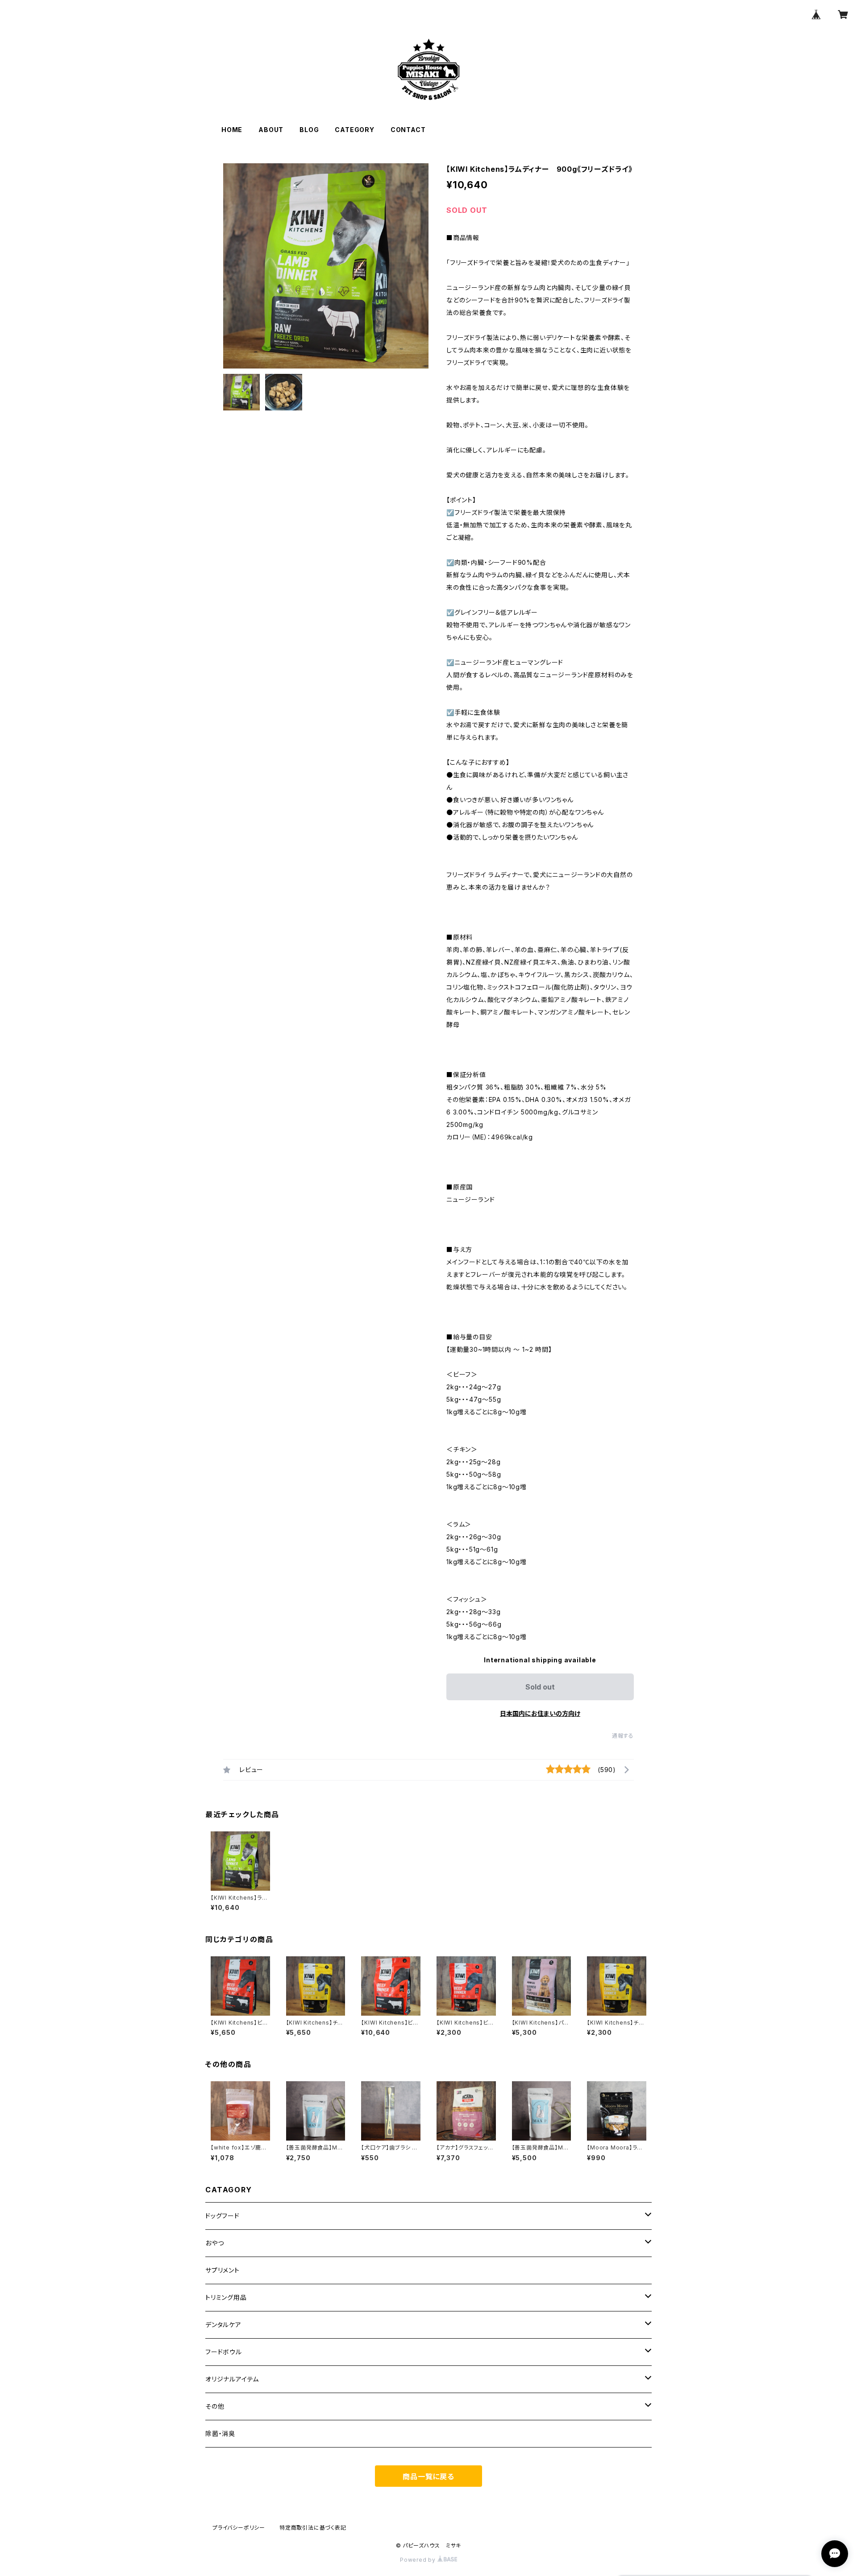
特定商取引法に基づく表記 (313, 2528)
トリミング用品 (226, 2297)
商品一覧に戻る (428, 2477)
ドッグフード (223, 2216)
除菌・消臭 (220, 2433)
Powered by (419, 2560)
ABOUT (271, 130)
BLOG (309, 130)
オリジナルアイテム (232, 2379)
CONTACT (408, 130)
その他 (215, 2406)
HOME (232, 130)
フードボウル (224, 2352)
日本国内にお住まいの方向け (540, 1713)
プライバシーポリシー (239, 2528)
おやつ (214, 2243)
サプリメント (223, 2270)
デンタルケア (223, 2325)
